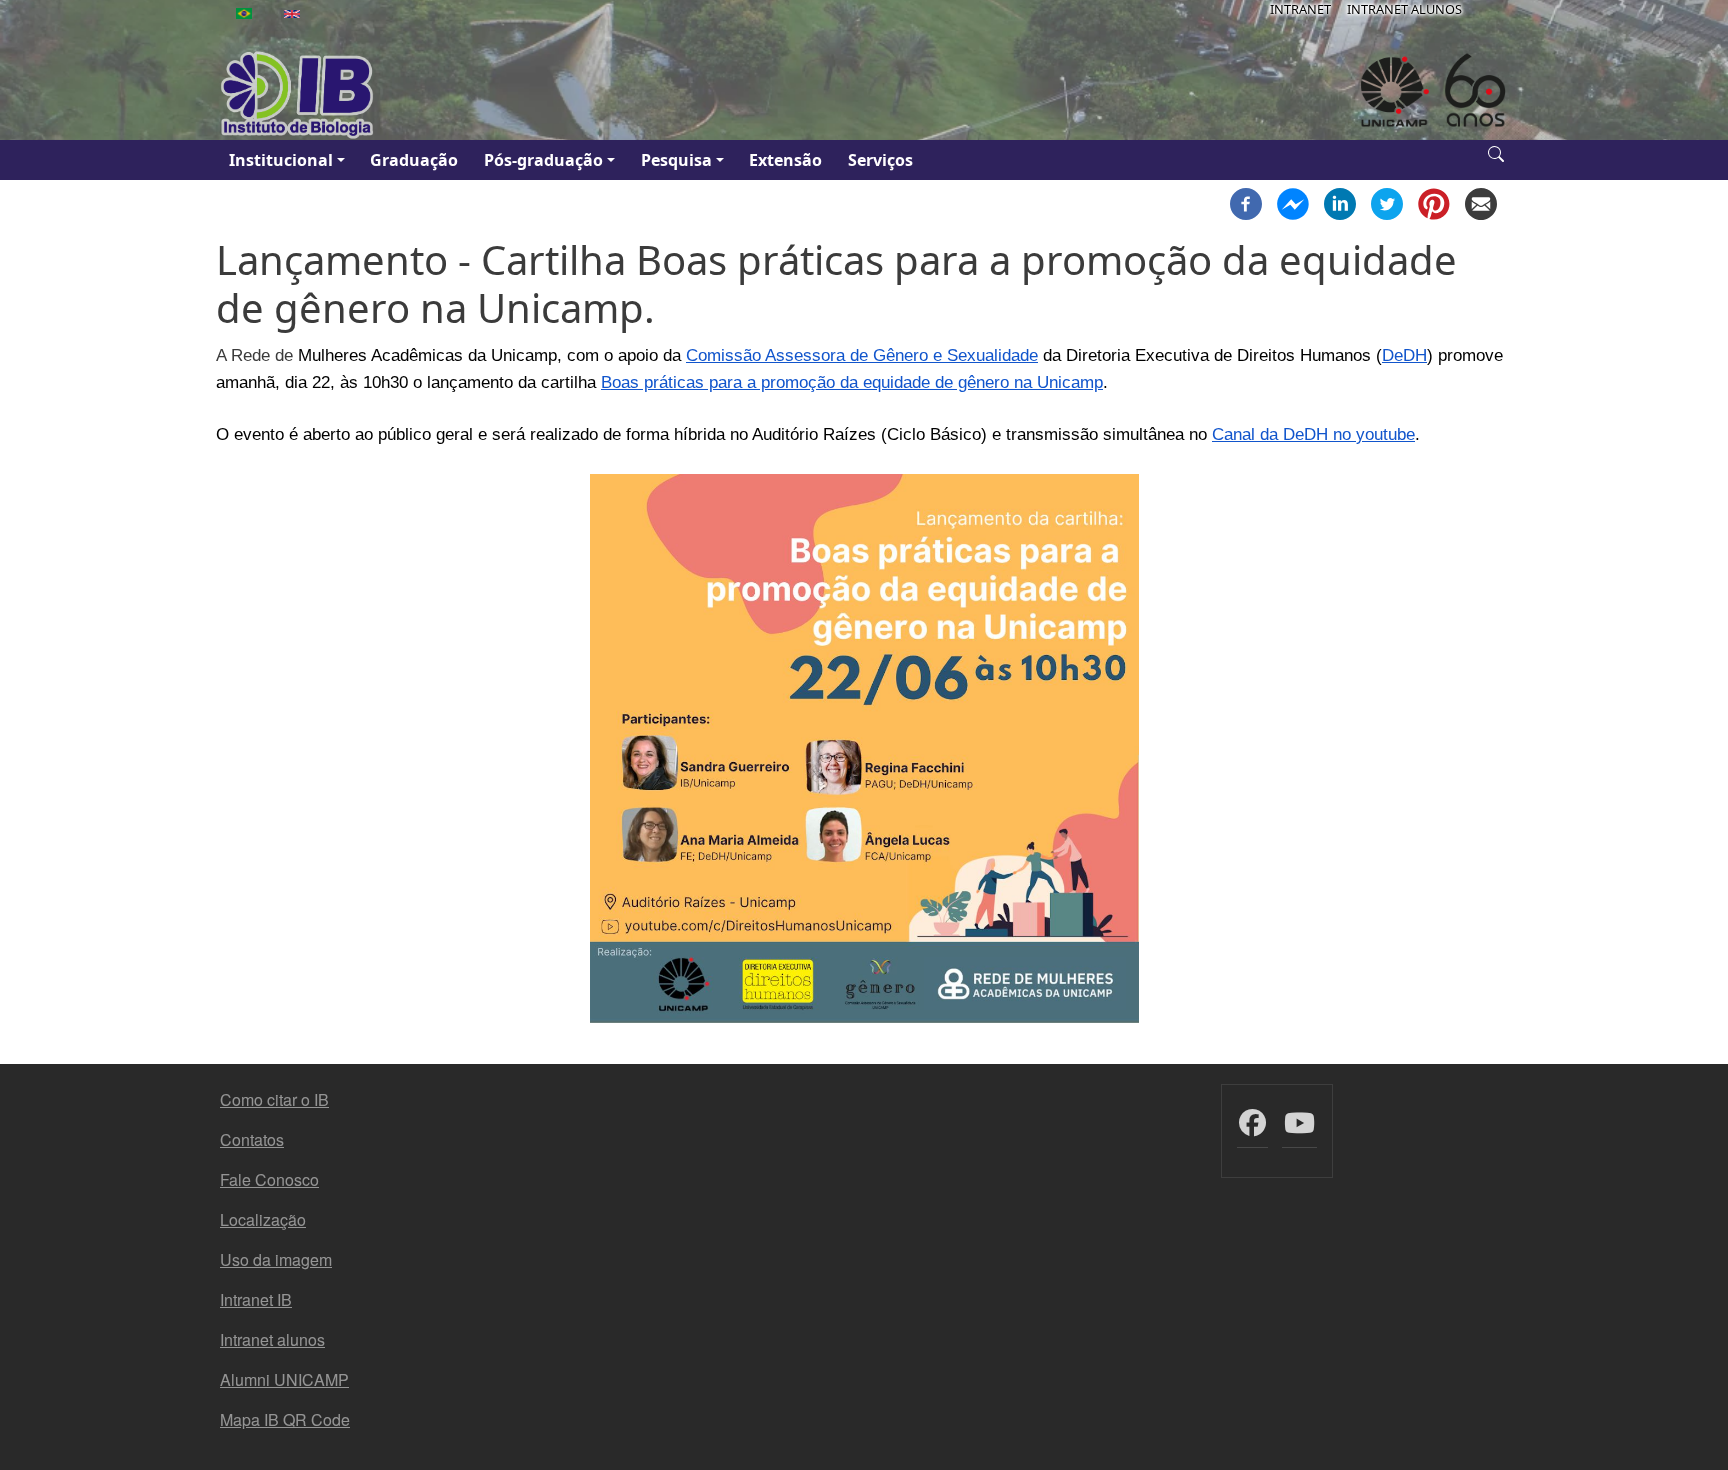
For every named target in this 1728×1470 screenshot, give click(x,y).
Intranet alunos (272, 1339)
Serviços (880, 160)
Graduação (414, 160)
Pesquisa (676, 160)
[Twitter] (1387, 202)
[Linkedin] (1340, 202)
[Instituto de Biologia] (298, 95)
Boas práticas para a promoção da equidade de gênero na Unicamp (852, 382)
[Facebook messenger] (1293, 202)
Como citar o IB (274, 1099)
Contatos (252, 1139)
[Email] (1481, 202)
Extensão (785, 160)
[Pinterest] (1434, 202)
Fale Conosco (269, 1179)
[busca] (1496, 152)
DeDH (1404, 355)
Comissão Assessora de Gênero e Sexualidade (862, 355)
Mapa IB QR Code (285, 1419)
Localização (263, 1219)
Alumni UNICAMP (284, 1379)
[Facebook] (1246, 202)
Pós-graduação (543, 160)
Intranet (1300, 9)
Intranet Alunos (1404, 9)
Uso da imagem (276, 1259)
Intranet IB (256, 1299)
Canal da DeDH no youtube (1313, 434)
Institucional (281, 160)
